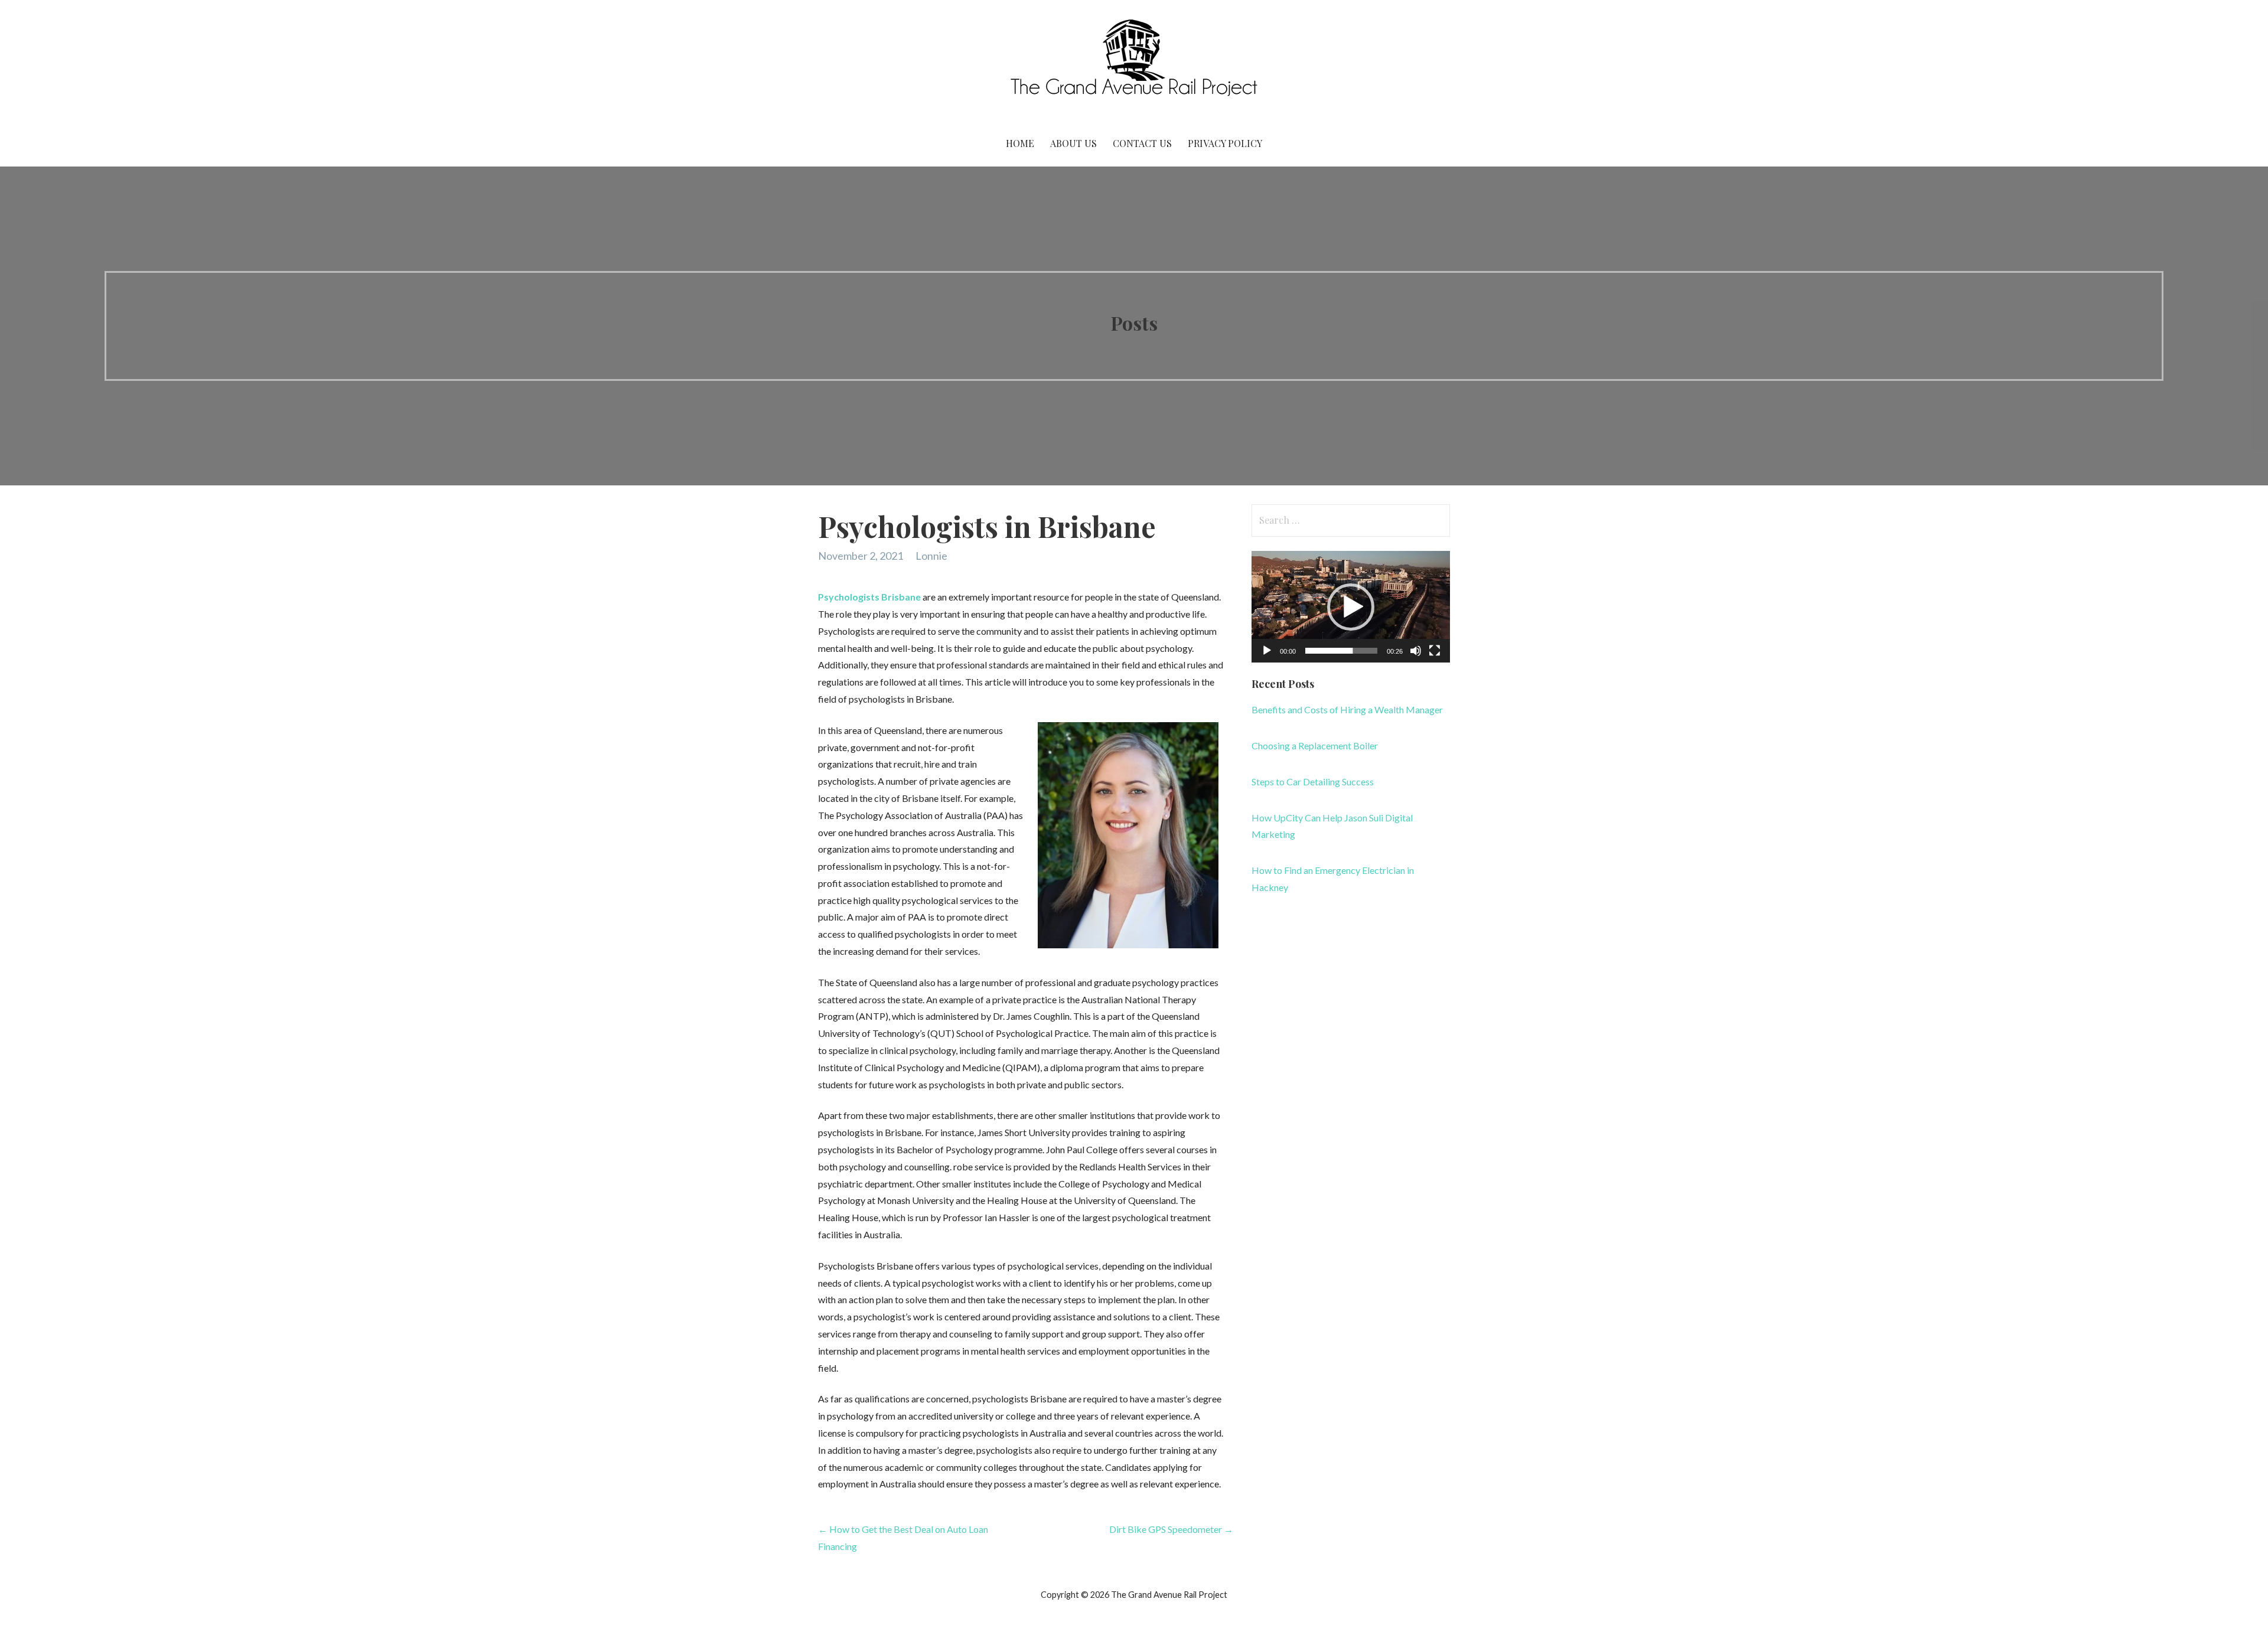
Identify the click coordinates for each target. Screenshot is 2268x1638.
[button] (1351, 607)
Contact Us (1142, 143)
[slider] (1341, 651)
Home (1020, 143)
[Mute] (1416, 651)
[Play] (1267, 651)
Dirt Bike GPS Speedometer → (1171, 1529)
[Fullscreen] (1435, 651)
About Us (1073, 143)
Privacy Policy (1225, 143)
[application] (1351, 607)
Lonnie (931, 556)
